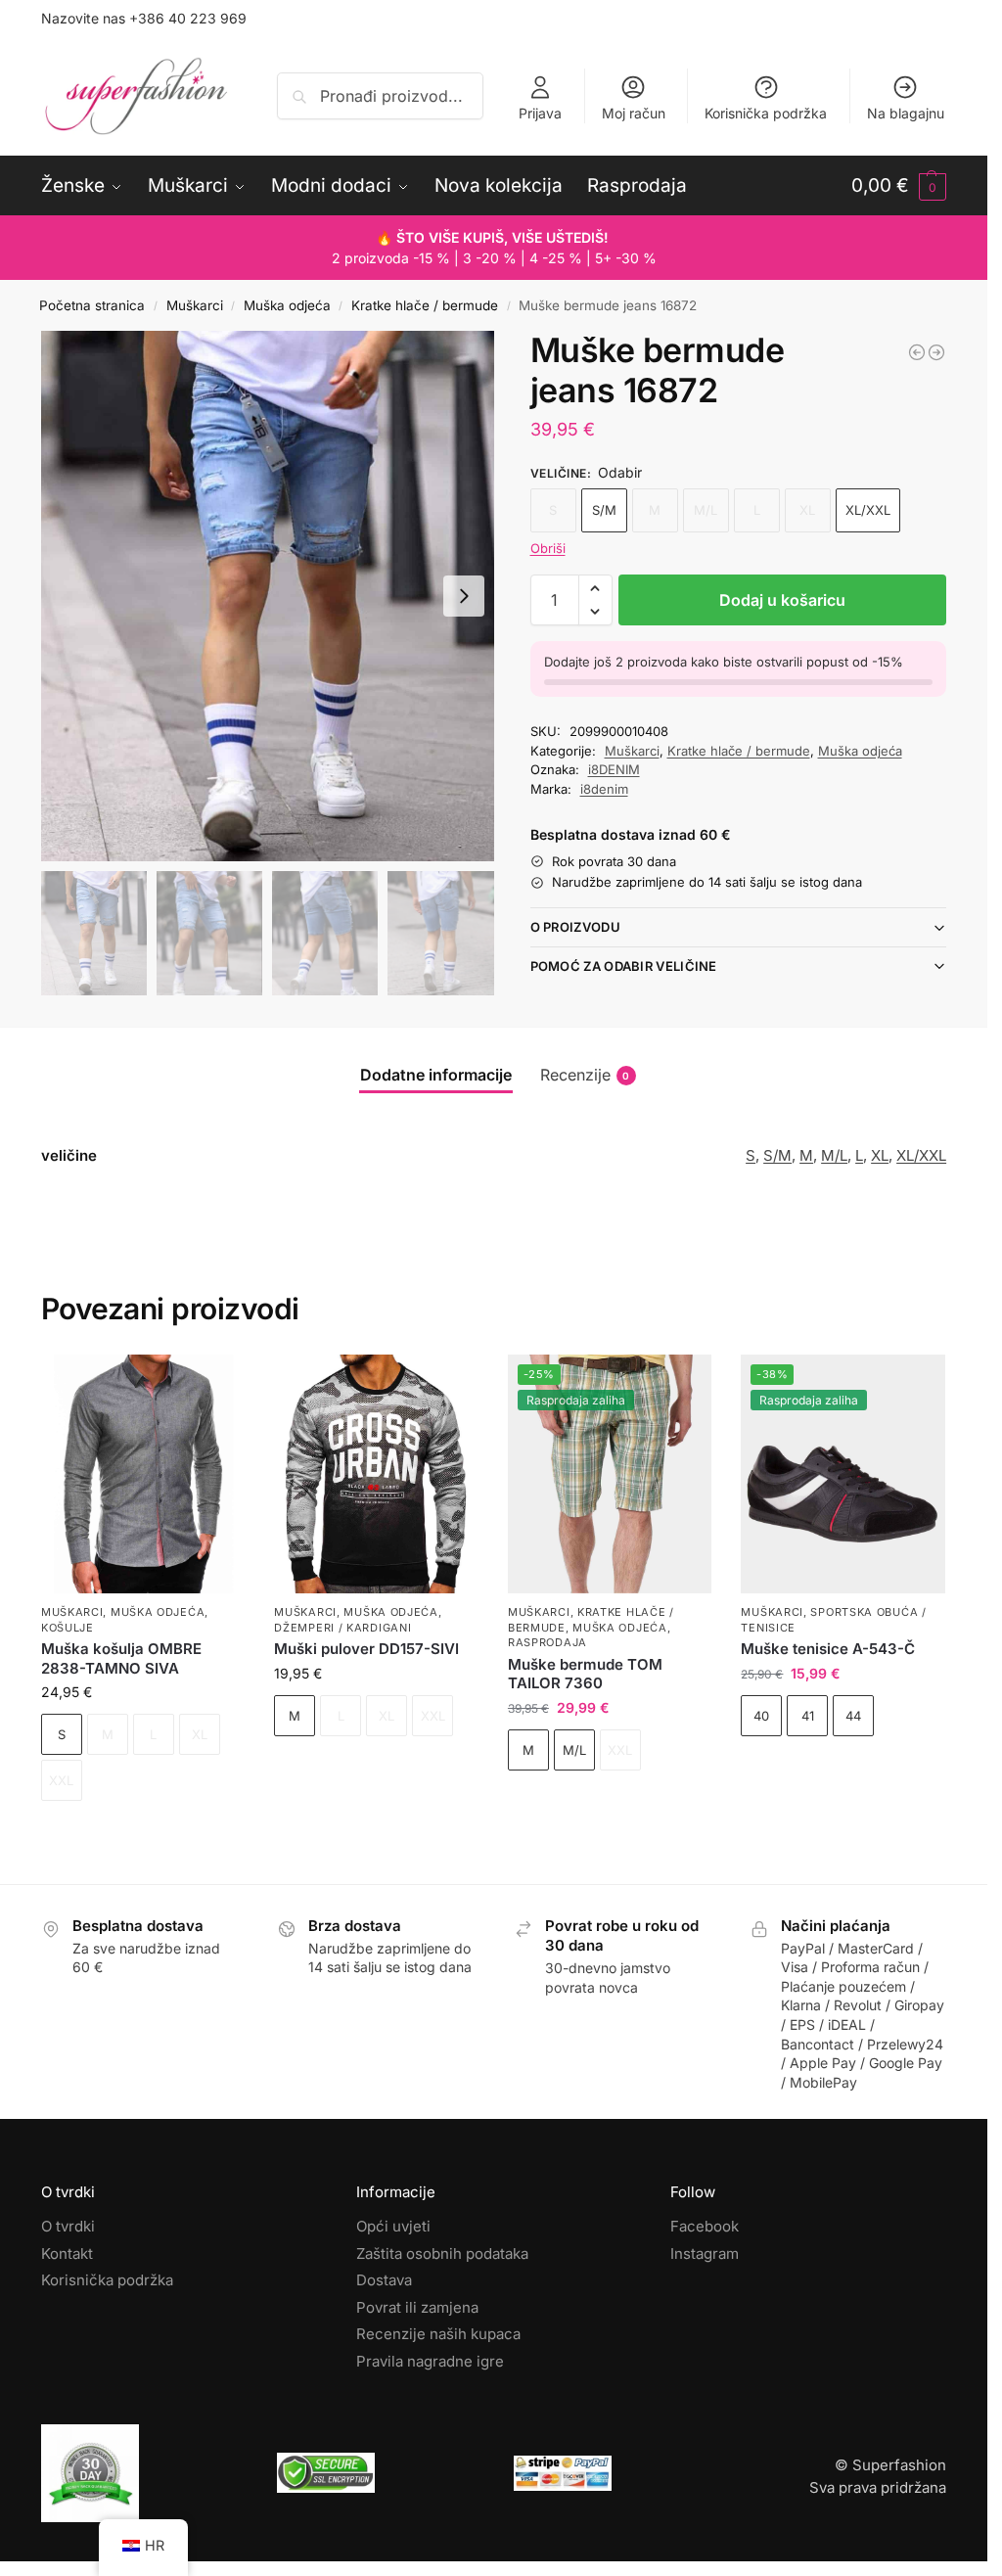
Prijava (540, 113)
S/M (604, 510)
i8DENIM (614, 769)
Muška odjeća (287, 305)
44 (853, 1716)
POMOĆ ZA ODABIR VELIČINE (624, 966)
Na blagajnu (906, 113)
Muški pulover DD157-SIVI (366, 1649)
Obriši (548, 548)
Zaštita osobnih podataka (442, 2253)
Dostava (384, 2280)
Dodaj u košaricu (782, 600)
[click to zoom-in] (268, 596)
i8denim (604, 789)
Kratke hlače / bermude (425, 305)
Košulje (68, 1628)
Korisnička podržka (766, 113)
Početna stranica (92, 305)
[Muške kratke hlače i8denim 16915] (917, 352)
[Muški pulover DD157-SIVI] (376, 1474)
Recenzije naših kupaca (438, 2334)
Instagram (705, 2253)
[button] (899, 186)
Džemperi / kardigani (342, 1628)
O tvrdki (68, 2226)
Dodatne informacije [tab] (436, 1075)
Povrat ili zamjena (417, 2306)
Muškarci (195, 305)
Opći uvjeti (393, 2226)
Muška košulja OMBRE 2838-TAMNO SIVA (121, 1658)
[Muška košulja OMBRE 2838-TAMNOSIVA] (143, 1474)
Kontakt (67, 2253)
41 (808, 1716)
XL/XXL (868, 510)
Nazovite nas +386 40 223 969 (144, 18)
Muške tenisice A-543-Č (828, 1649)
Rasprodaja (547, 1642)
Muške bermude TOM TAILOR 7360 (585, 1674)
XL (880, 1155)
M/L (834, 1155)
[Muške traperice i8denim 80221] (936, 352)
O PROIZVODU (575, 927)
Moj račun (634, 113)
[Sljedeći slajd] (464, 596)
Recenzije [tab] (585, 1075)
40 (761, 1716)
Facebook (705, 2226)
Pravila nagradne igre (430, 2360)
